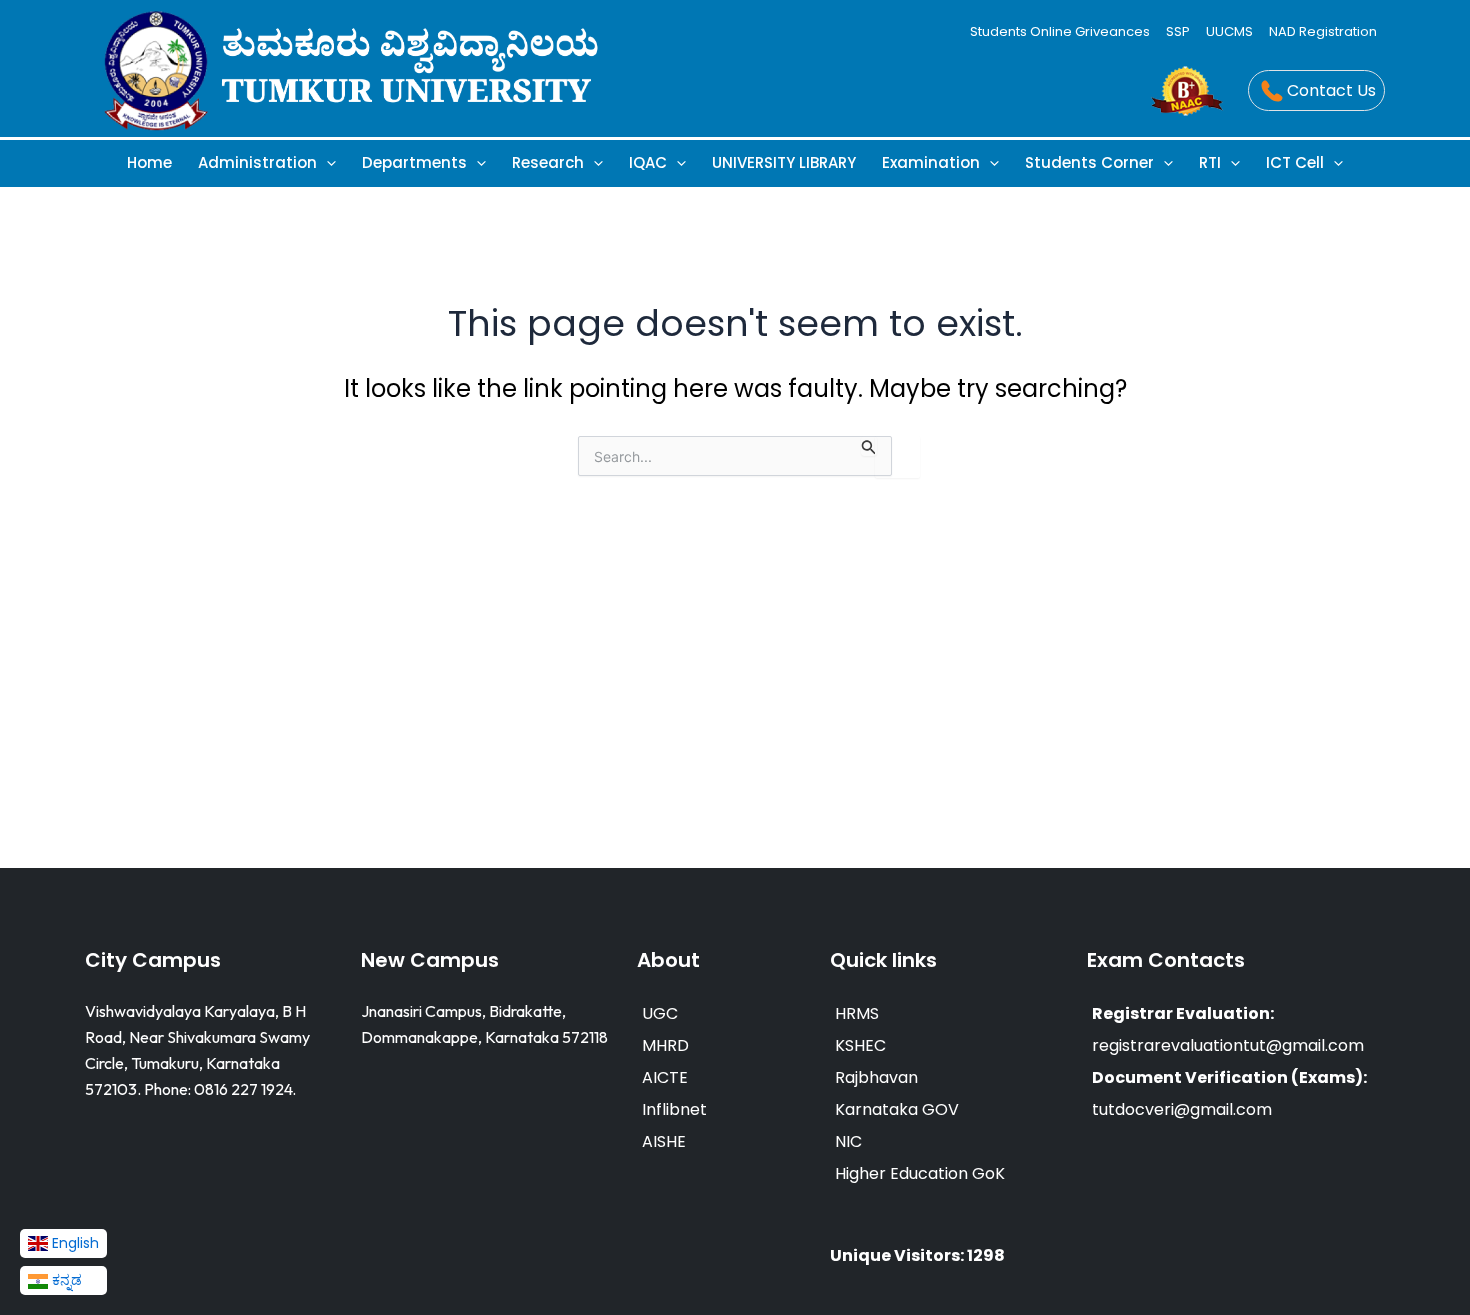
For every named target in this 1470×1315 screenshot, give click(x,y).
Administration (257, 162)
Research (548, 162)
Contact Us (1331, 90)
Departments (414, 162)
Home (149, 162)
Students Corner (1089, 162)
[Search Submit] (869, 445)
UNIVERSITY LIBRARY (784, 162)
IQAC (648, 162)
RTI (1210, 162)
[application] (326, 162)
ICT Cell (1295, 162)
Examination (931, 162)
